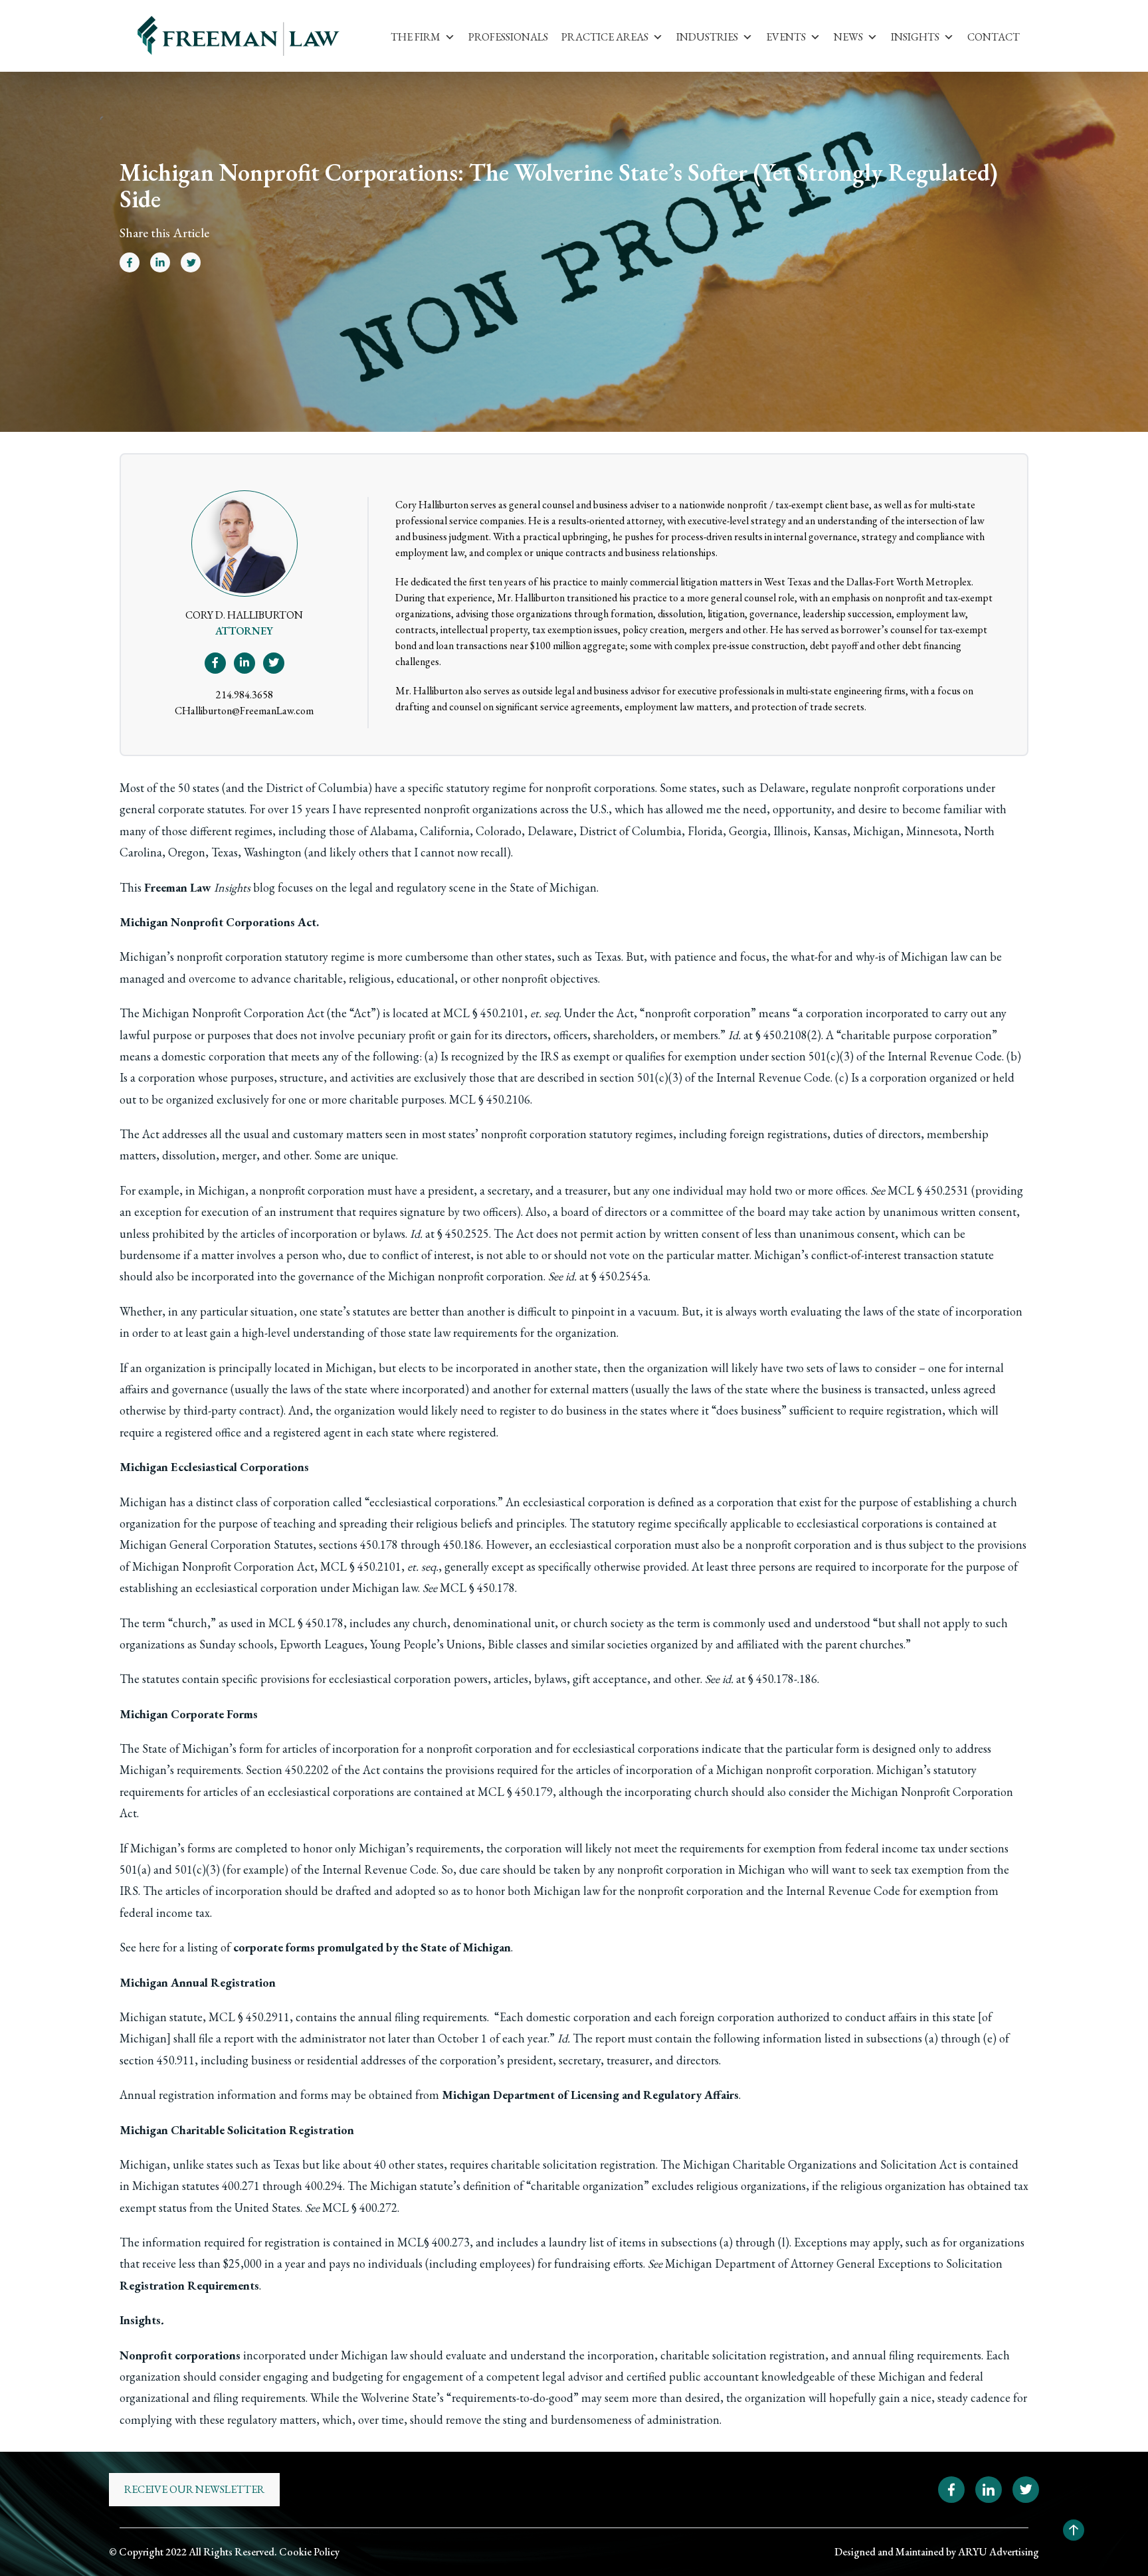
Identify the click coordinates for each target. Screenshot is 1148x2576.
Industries (707, 37)
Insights (915, 37)
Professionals (508, 37)
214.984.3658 (244, 695)
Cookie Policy (309, 2552)
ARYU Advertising (999, 2552)
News (848, 37)
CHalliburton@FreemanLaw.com (244, 711)
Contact (994, 37)
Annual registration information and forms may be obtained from (429, 2095)
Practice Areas (605, 37)
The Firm (416, 37)
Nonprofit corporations (180, 2355)
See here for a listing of (315, 1947)
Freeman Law (178, 887)
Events (786, 37)
